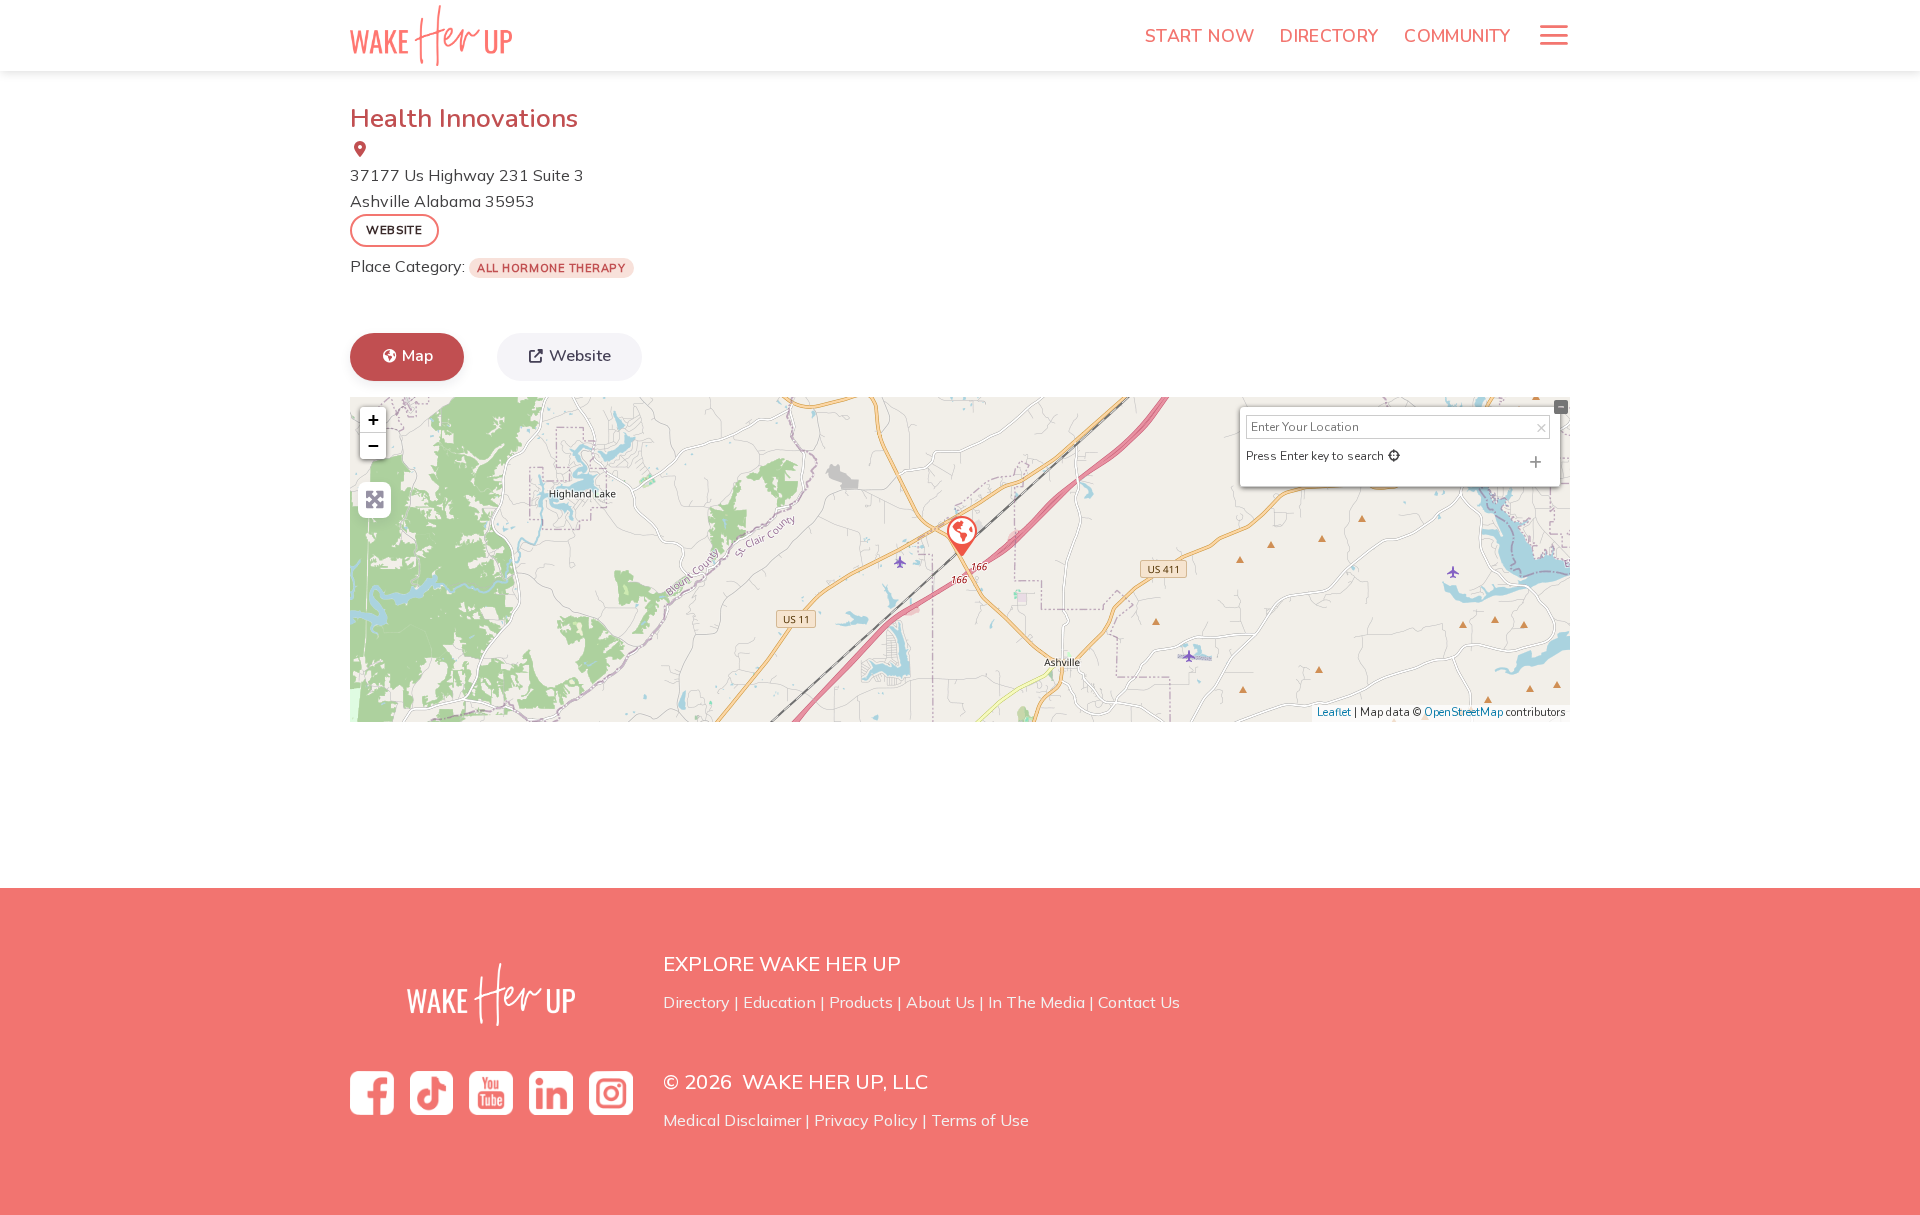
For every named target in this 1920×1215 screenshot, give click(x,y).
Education (779, 1002)
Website (394, 229)
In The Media (1036, 1002)
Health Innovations (464, 118)
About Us (940, 1002)
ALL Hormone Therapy (551, 268)
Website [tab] (580, 356)
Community (1457, 36)
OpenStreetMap (1463, 712)
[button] (1553, 35)
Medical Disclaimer (732, 1120)
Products (861, 1002)
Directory (1329, 36)
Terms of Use (980, 1120)
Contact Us (1139, 1002)
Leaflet (1334, 712)
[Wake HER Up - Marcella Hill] (438, 35)
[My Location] (1394, 456)
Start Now (1199, 36)
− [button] (373, 445)
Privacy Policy (866, 1120)
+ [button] (373, 419)
